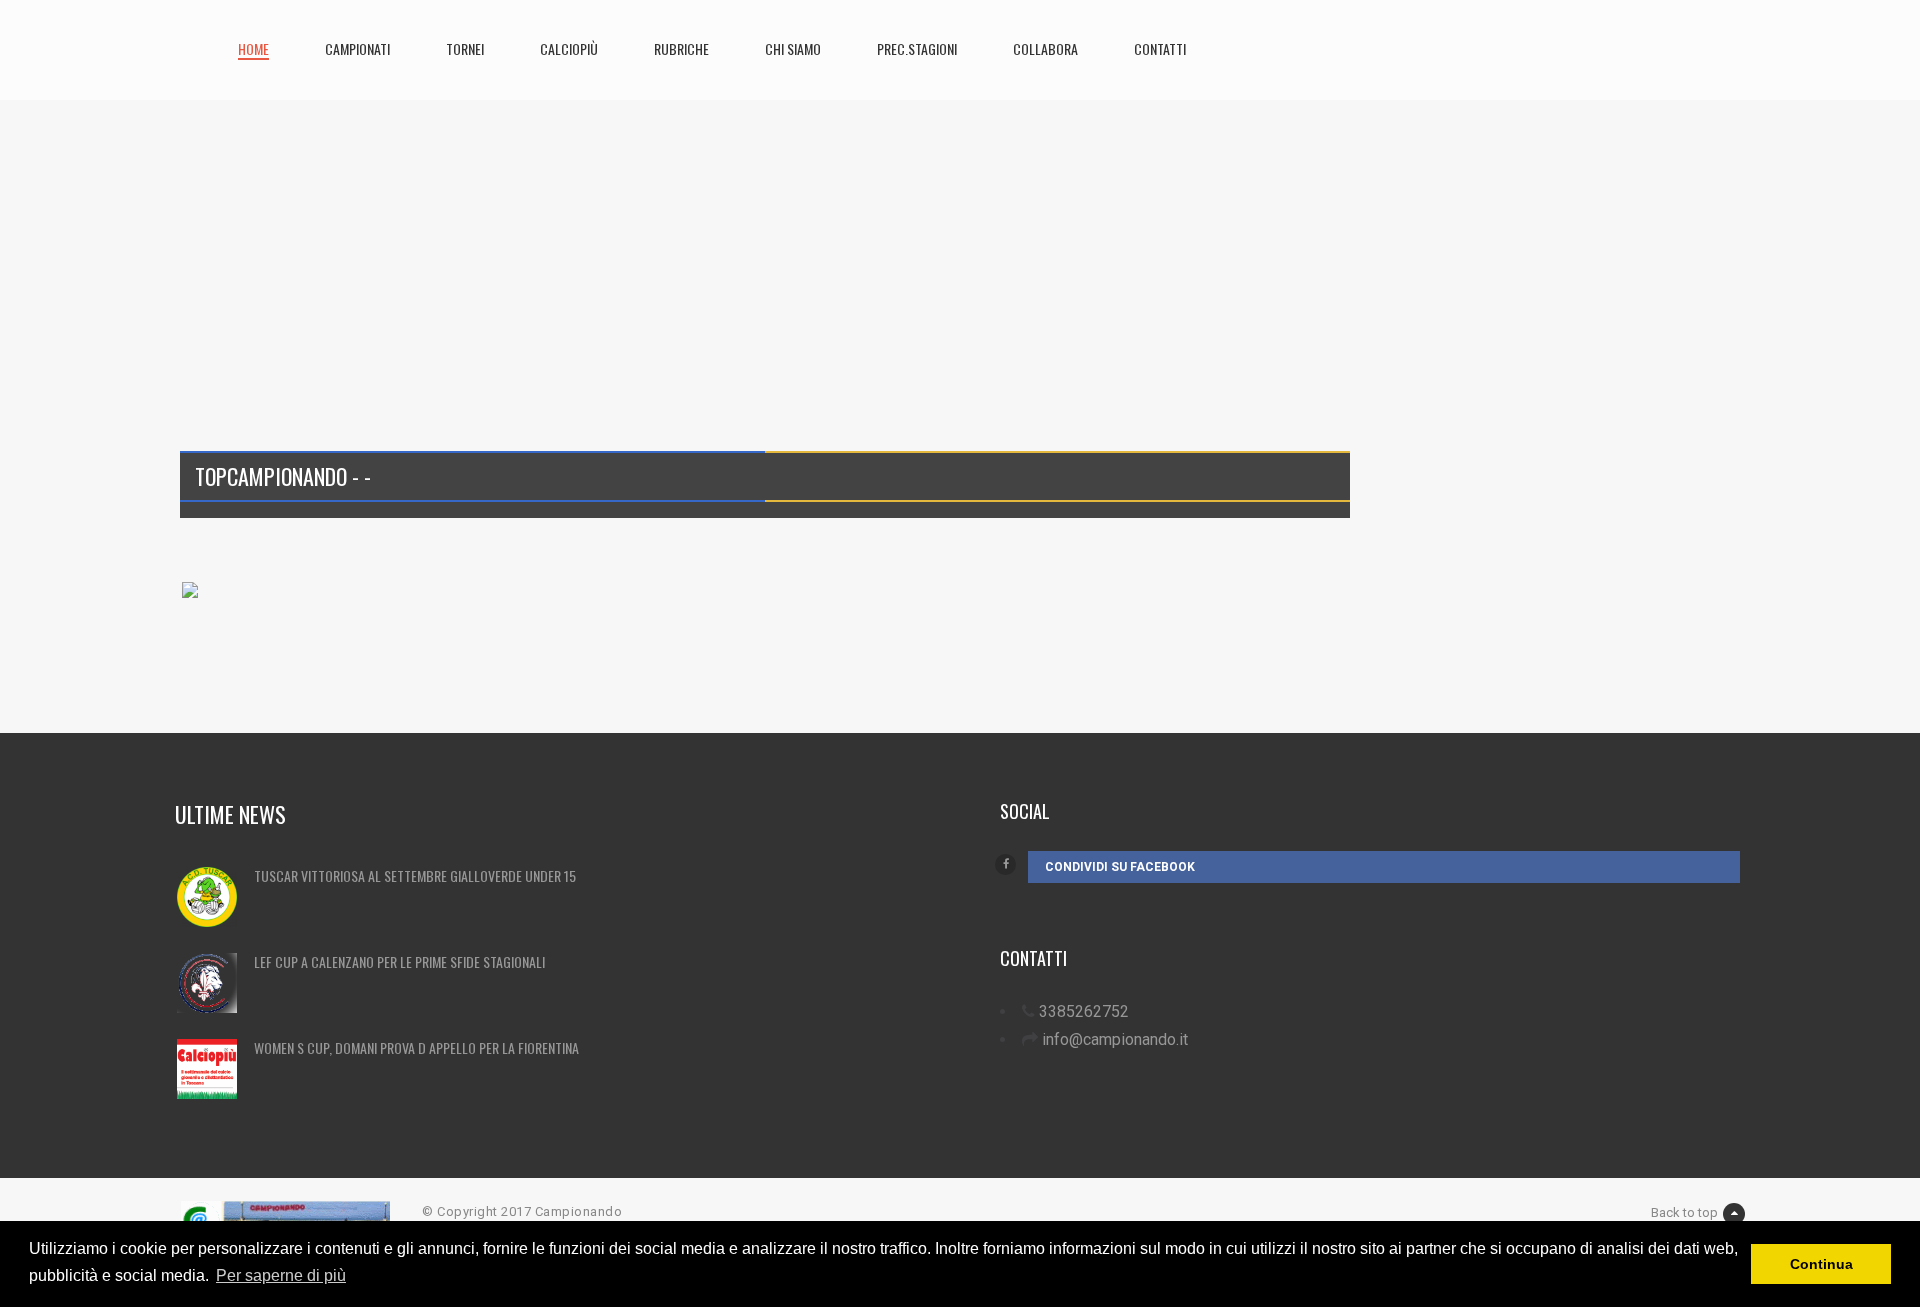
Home (253, 48)
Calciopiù (569, 48)
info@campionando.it (1115, 1039)
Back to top (1684, 1212)
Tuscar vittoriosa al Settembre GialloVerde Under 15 (415, 875)
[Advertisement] (775, 240)
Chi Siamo (793, 48)
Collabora (1045, 48)
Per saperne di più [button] (281, 1275)
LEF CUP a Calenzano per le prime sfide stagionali (399, 961)
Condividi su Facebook (1120, 867)
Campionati (357, 48)
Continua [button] (1821, 1264)
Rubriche (681, 48)
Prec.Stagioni (917, 48)
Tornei (465, 48)
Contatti (1160, 48)
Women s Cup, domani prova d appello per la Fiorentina (416, 1047)
